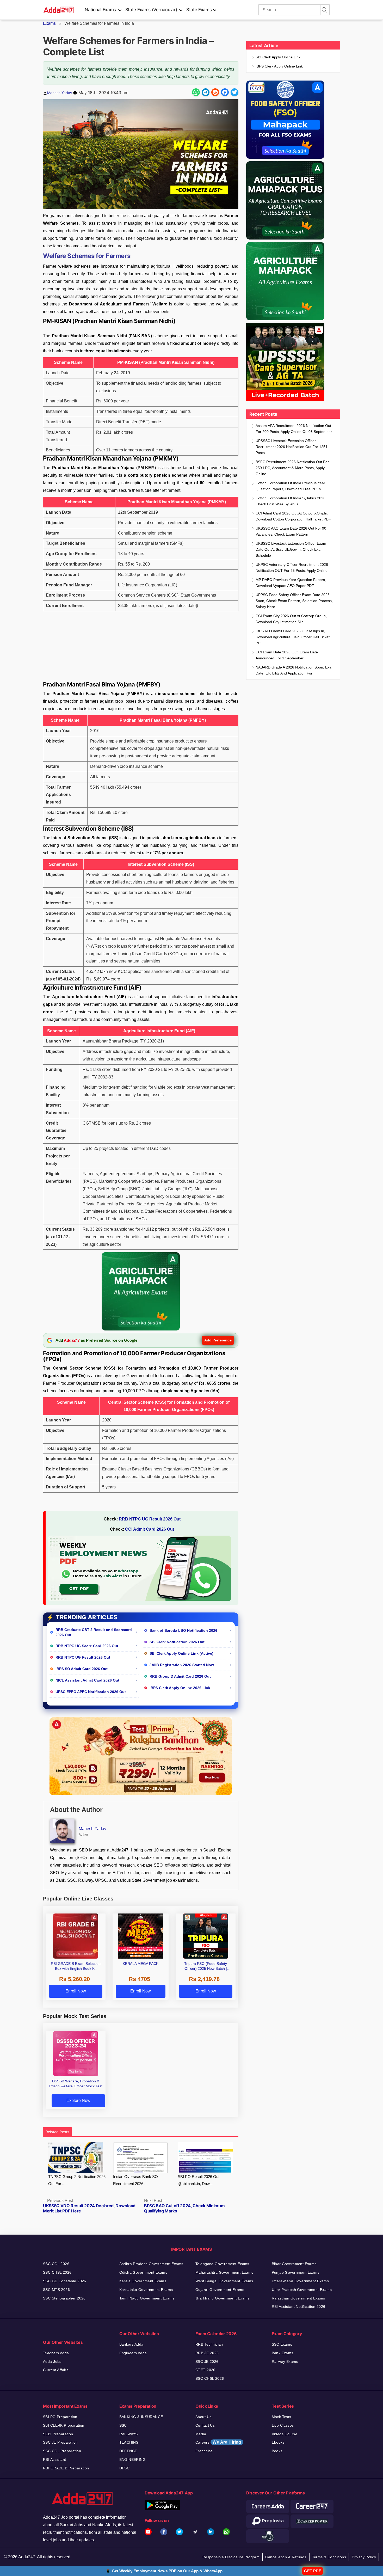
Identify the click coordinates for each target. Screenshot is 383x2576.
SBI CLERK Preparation (64, 2425)
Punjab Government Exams (296, 2272)
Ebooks (278, 2442)
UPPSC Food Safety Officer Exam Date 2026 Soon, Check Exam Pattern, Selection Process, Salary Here (294, 601)
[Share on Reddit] (215, 92)
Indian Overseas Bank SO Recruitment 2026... (135, 2180)
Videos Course (285, 2434)
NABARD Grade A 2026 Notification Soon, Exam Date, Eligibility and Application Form (295, 670)
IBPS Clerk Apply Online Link (279, 66)
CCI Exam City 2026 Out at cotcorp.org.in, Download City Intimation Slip (291, 619)
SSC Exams (282, 2344)
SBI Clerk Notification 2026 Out (177, 1642)
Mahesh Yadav (60, 93)
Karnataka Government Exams (146, 2290)
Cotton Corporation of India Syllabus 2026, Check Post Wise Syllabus (291, 501)
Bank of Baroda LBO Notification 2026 (183, 1630)
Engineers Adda (133, 2353)
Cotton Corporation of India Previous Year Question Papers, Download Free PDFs (290, 486)
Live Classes (283, 2425)
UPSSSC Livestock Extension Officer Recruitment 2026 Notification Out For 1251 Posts (292, 447)
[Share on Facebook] (225, 92)
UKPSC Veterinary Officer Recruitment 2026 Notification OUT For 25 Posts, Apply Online (292, 568)
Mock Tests (282, 2417)
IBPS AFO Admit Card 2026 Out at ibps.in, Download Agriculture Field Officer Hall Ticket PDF (293, 637)
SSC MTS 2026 (56, 2290)
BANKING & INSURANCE (141, 2417)
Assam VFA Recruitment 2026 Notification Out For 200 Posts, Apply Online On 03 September (294, 429)
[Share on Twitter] (234, 92)
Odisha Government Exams (143, 2272)
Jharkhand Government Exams (223, 2298)
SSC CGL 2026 (56, 2264)
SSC (123, 2425)
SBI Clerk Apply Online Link (278, 57)
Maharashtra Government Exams (224, 2272)
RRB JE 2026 (207, 2353)
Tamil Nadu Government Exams (147, 2298)
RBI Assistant (54, 2460)
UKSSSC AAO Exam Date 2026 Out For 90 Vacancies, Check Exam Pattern (291, 531)
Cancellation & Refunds (286, 2557)
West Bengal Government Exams (224, 2281)
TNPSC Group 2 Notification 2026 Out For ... (77, 2180)
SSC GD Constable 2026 (65, 2281)
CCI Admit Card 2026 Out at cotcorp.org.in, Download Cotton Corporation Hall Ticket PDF (293, 516)
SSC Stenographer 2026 (64, 2298)
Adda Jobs (52, 2362)
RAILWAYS (129, 2434)
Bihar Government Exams (294, 2264)
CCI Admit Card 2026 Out (150, 1529)
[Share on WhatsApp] (196, 92)
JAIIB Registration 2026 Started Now (182, 1665)
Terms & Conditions (329, 2557)
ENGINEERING (133, 2460)
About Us (203, 2417)
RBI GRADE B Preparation (66, 2468)
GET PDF (313, 2571)
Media (201, 2434)
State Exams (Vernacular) (151, 10)
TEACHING (129, 2442)
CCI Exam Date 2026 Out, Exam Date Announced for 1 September (287, 655)
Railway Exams (285, 2362)
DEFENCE (128, 2451)
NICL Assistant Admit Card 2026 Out (87, 1680)
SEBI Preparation (58, 2434)
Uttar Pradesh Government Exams (302, 2290)
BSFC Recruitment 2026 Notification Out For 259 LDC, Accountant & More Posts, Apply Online (292, 468)
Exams (49, 23)
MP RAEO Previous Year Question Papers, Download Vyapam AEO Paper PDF (291, 583)
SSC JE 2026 (207, 2362)
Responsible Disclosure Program (231, 2557)
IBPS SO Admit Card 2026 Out (82, 1669)
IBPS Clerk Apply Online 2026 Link (180, 1688)
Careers (218, 2442)
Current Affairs (56, 2370)
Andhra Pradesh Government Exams (151, 2264)
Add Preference (218, 1340)
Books (277, 2451)
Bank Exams (283, 2353)
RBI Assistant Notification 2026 (299, 2307)
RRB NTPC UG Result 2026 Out (150, 1519)
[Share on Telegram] (206, 92)
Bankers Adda (131, 2344)
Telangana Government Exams (222, 2264)
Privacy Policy (364, 2557)
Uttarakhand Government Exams (300, 2281)
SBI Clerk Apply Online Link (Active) (181, 1653)
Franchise (204, 2451)
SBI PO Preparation (60, 2417)
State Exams (199, 10)
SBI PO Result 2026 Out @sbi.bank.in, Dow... (199, 2180)
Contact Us (205, 2425)
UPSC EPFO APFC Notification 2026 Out (91, 1692)
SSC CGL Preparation (62, 2451)
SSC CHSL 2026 (57, 2272)
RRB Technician (209, 2344)
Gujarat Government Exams (220, 2290)
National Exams (100, 10)
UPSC (125, 2468)
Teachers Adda (56, 2353)
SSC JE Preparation (60, 2442)
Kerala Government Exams (143, 2281)
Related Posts (57, 2132)
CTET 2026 (205, 2370)
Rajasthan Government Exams (298, 2298)
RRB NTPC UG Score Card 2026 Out (87, 1646)
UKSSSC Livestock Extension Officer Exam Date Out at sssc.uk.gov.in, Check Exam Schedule (291, 549)
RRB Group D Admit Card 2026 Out (180, 1676)
